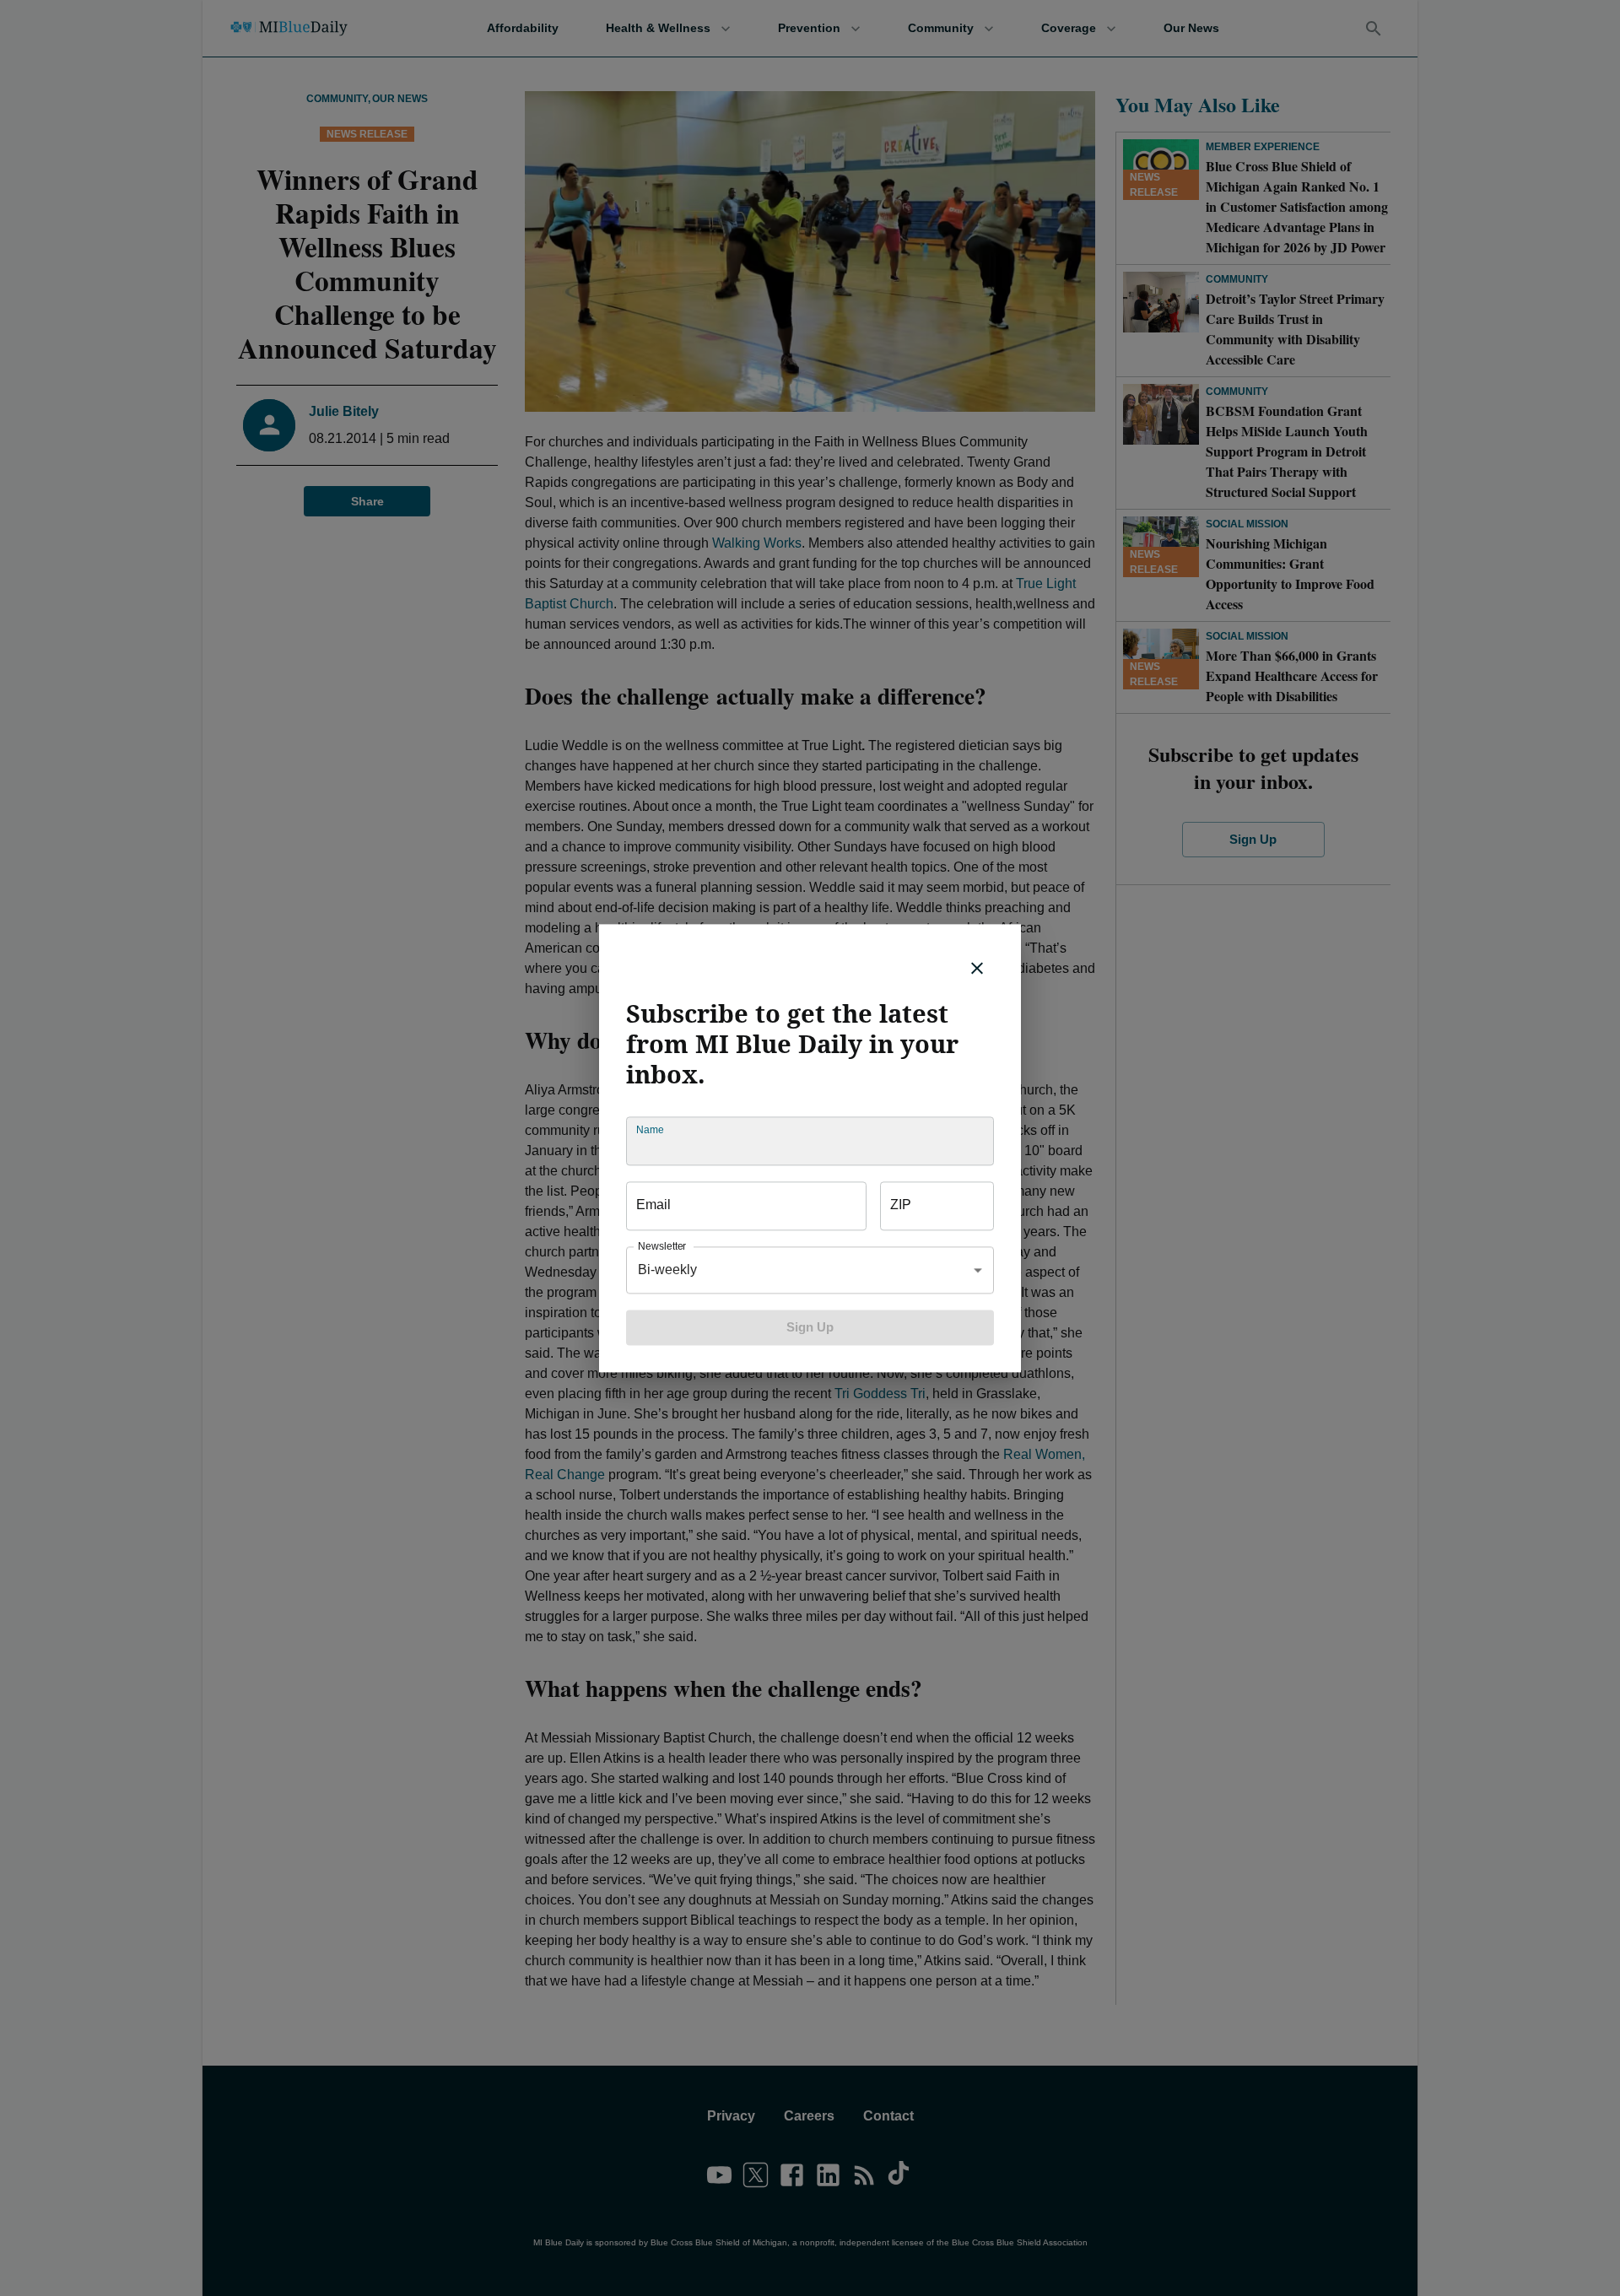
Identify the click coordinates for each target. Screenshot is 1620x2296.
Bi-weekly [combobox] (667, 1270)
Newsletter (662, 1246)
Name (650, 1129)
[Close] (977, 968)
